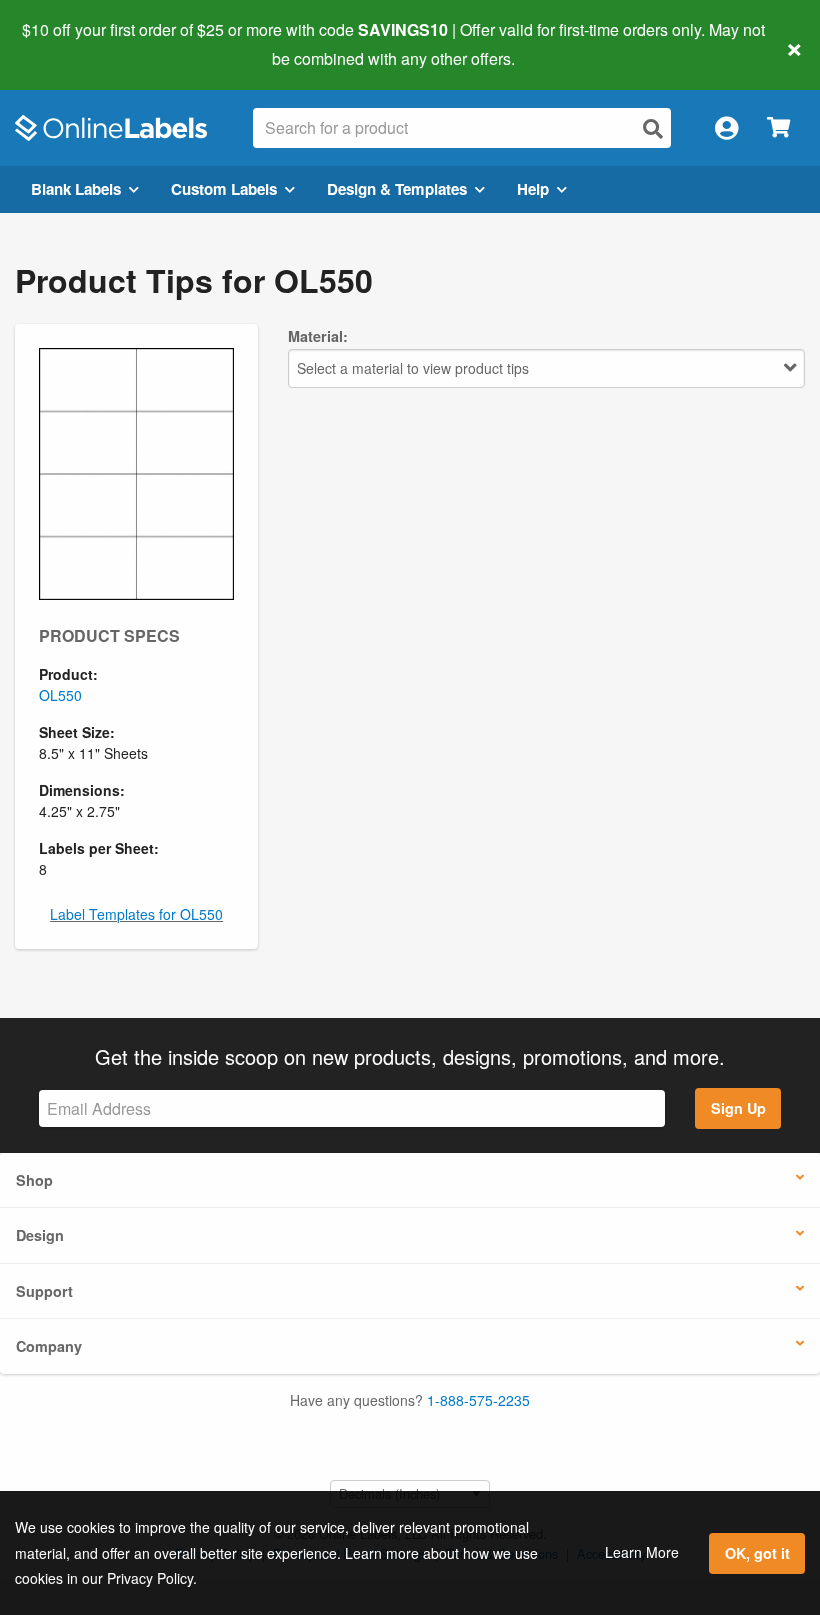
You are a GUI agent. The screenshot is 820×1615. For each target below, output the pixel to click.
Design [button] (40, 1235)
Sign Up (738, 1108)
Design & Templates (397, 189)
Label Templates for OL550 (136, 914)
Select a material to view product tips (413, 368)
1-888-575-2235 (478, 1400)
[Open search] (653, 128)
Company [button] (49, 1346)
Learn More (642, 1552)
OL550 (60, 695)
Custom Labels (224, 189)
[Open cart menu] (778, 128)
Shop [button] (34, 1180)
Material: (318, 336)
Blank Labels (76, 189)
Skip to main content (72, 44)
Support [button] (44, 1291)
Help (533, 189)
